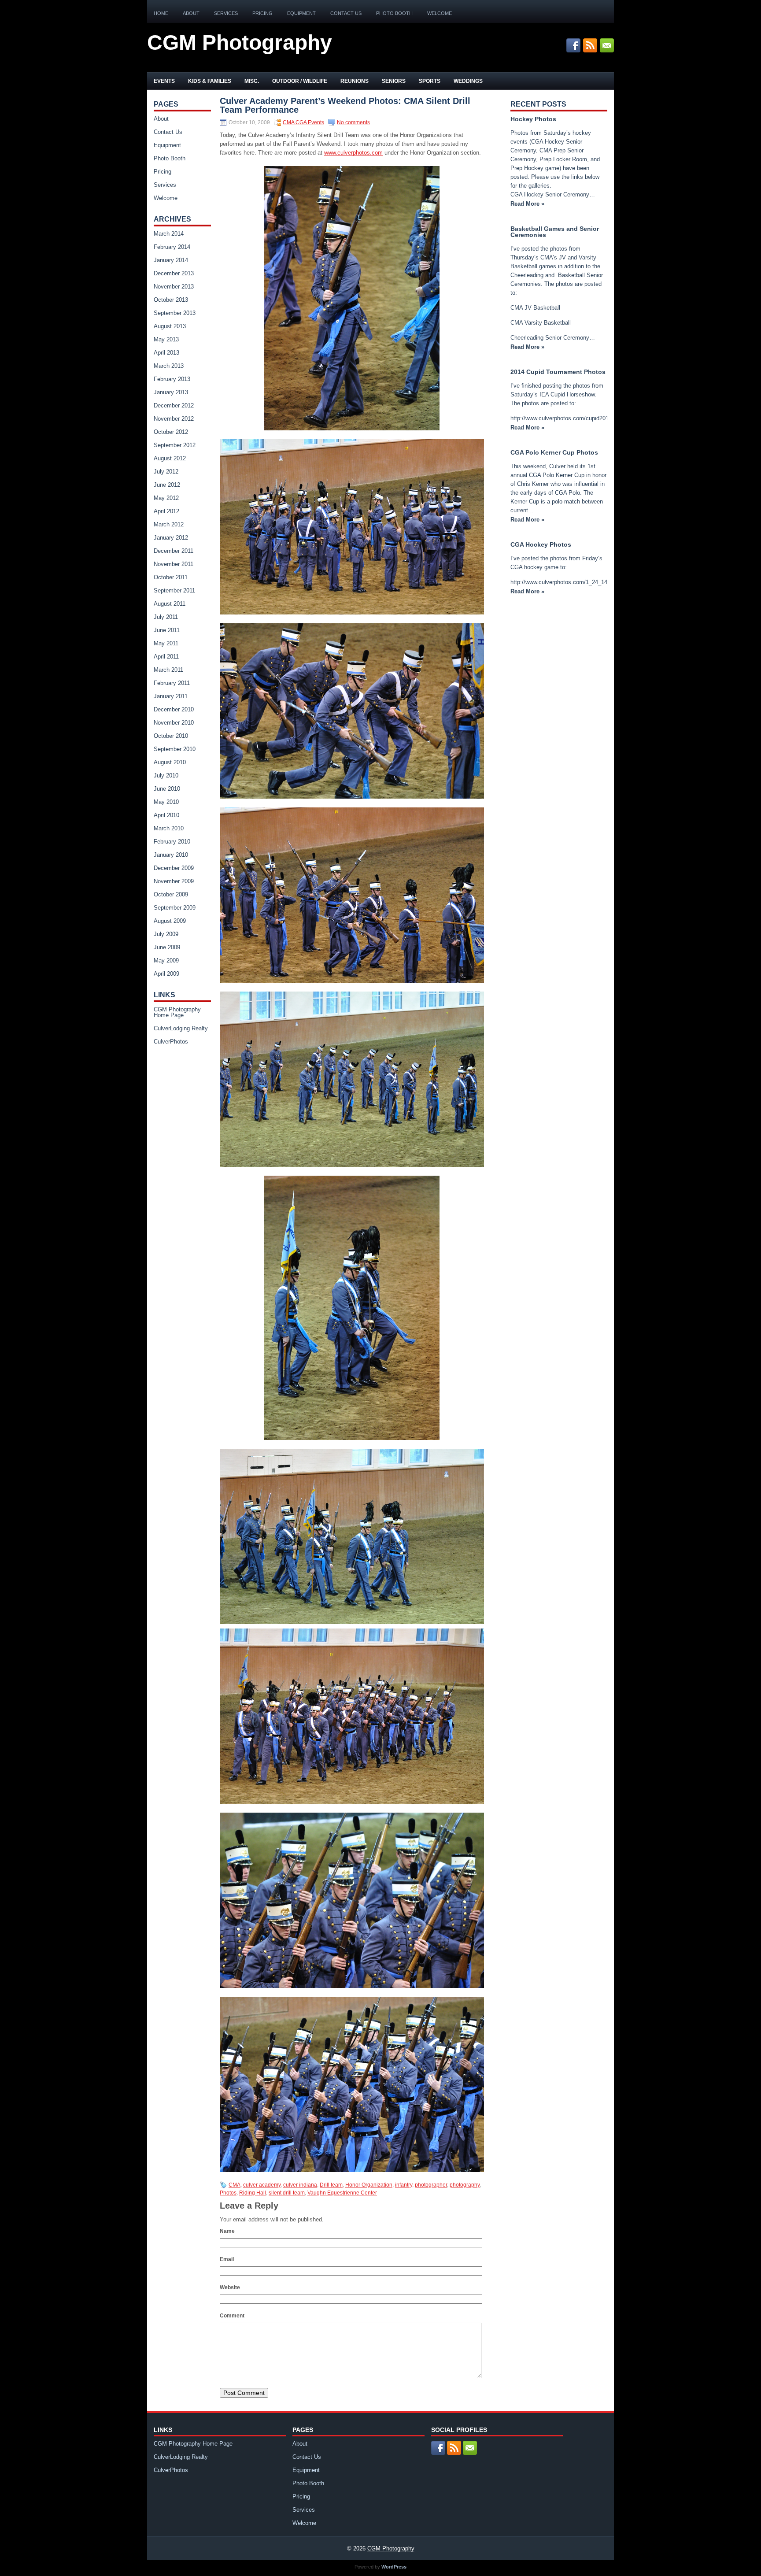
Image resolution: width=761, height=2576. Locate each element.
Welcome (440, 13)
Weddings (468, 81)
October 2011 (171, 577)
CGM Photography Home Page (177, 1012)
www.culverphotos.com (353, 153)
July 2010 (166, 775)
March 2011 (168, 670)
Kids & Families (210, 81)
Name (227, 2231)
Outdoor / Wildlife (300, 81)
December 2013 (174, 273)
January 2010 (171, 855)
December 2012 (174, 405)
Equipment (301, 13)
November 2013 (174, 287)
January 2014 (171, 260)
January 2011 (171, 696)
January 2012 (171, 538)
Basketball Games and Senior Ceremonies (555, 232)
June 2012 (167, 485)
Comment (232, 2316)
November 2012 (174, 419)
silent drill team (287, 2193)
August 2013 (170, 326)
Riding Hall (253, 2193)
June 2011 (167, 630)
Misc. (252, 81)
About (191, 13)
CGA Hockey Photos (541, 544)
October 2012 (171, 432)
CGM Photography (240, 43)
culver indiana (300, 2185)
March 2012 (169, 524)
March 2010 (169, 828)
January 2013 (171, 392)
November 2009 (174, 881)
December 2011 (174, 551)
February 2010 (172, 842)
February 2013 (172, 379)
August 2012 (170, 458)
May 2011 (166, 643)
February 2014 (172, 247)
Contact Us (346, 13)
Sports (430, 81)
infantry (404, 2185)
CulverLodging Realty (181, 1028)
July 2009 (166, 934)
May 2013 (166, 339)
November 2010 (174, 723)
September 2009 (175, 908)
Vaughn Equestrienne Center (342, 2193)
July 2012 (166, 472)
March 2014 (169, 234)
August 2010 (170, 762)
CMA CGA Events (303, 122)
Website (230, 2287)
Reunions (355, 81)
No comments (353, 122)
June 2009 (167, 947)
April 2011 (166, 657)
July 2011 (166, 617)
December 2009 (174, 868)
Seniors (394, 81)
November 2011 (174, 564)
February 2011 (172, 683)
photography (465, 2185)
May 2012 (166, 498)
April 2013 (166, 353)
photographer (431, 2185)
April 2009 (166, 974)
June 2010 (167, 789)
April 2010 (166, 815)
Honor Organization (369, 2185)
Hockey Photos (533, 119)
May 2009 (166, 960)
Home (161, 13)
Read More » (527, 204)
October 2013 (171, 300)
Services (226, 13)
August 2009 (170, 921)
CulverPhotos (171, 1042)
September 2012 (175, 445)
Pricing (262, 13)
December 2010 (174, 709)
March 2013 (169, 366)
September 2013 (175, 313)
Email (227, 2259)
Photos (228, 2193)
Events (164, 81)
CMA (235, 2185)
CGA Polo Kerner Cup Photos (554, 452)
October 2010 (171, 736)
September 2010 (175, 749)
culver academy (262, 2185)
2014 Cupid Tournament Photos (558, 372)
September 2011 (174, 590)
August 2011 (170, 604)
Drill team (331, 2185)
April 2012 (166, 511)
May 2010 (166, 802)
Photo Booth (394, 13)
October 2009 (171, 894)
